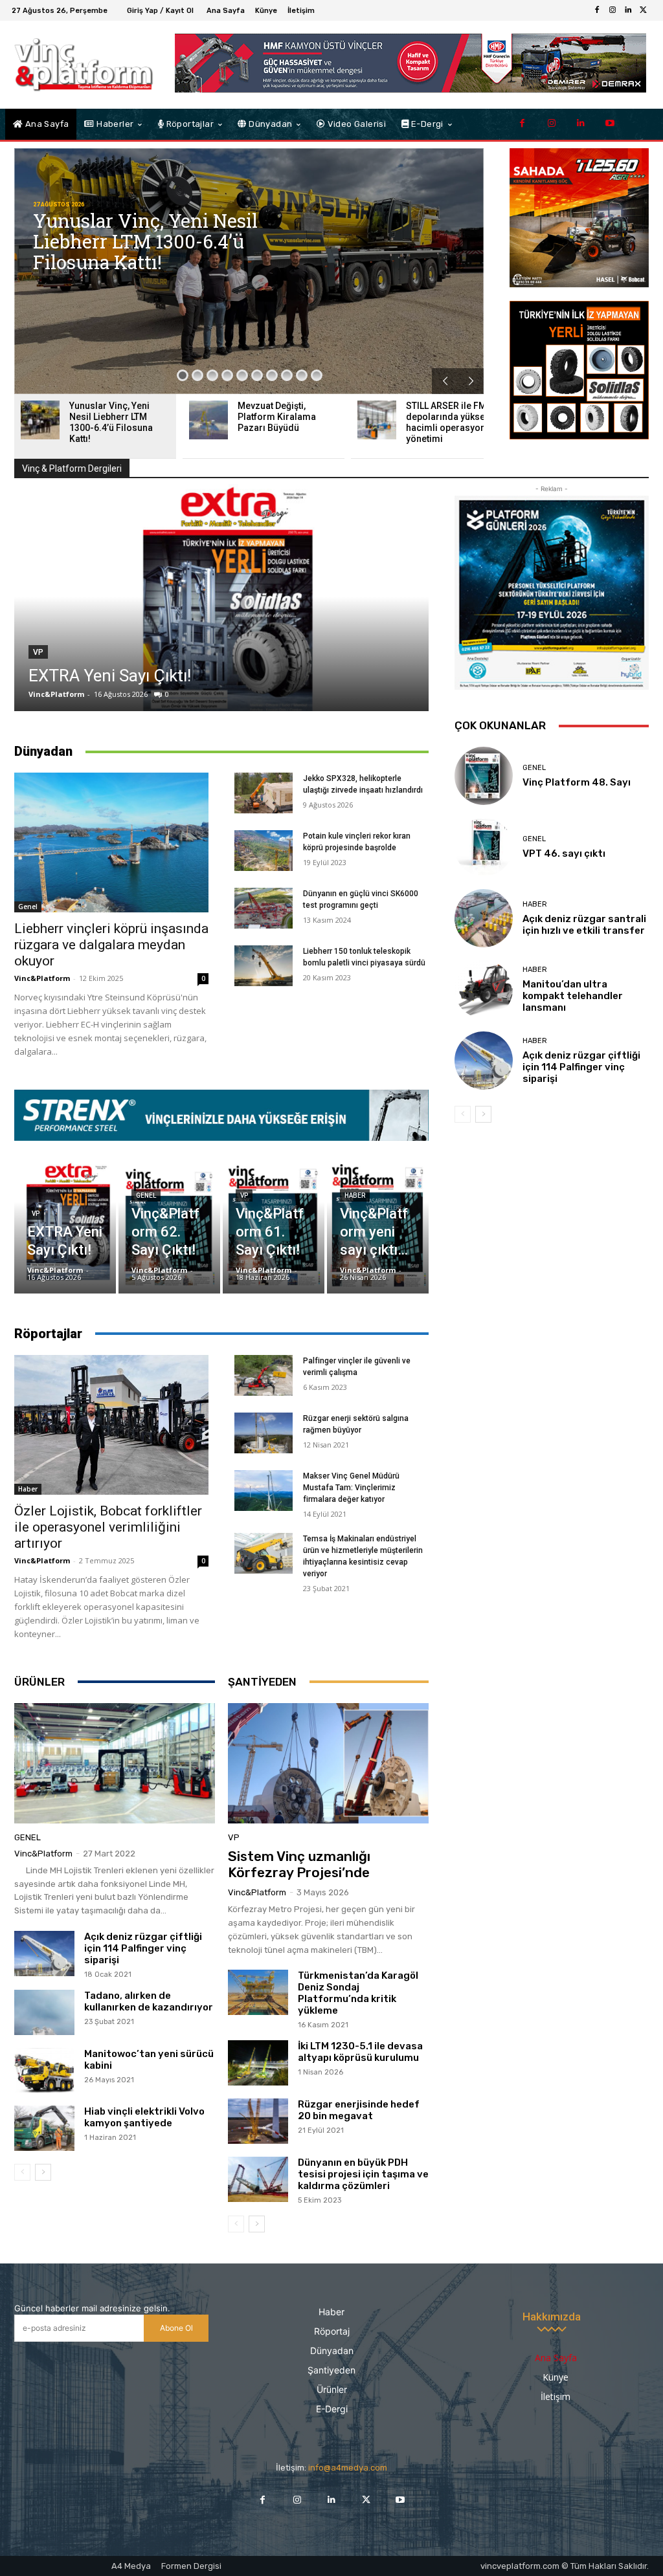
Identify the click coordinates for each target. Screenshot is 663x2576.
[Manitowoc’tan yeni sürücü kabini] (44, 2071)
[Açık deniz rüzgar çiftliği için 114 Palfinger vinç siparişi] (44, 1954)
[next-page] (43, 2172)
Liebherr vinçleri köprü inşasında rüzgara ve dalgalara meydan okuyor (111, 945)
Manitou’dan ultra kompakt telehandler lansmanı (573, 996)
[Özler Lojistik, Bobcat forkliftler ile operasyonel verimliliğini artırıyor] (111, 1425)
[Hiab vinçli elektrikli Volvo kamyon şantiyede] (44, 2128)
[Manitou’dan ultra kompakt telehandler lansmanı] (484, 989)
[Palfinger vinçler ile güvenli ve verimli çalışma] (264, 1375)
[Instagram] (612, 10)
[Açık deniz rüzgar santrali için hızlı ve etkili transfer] (484, 918)
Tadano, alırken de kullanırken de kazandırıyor (149, 2001)
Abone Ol (176, 2328)
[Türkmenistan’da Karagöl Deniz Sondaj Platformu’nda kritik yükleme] (258, 1992)
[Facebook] (597, 10)
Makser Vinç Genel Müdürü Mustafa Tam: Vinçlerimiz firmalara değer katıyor (351, 1488)
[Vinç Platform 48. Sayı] (484, 776)
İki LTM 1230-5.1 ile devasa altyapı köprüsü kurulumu (360, 2052)
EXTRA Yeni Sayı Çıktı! (110, 676)
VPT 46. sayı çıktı (564, 853)
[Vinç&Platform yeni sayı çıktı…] (378, 1217)
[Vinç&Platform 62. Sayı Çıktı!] (169, 1217)
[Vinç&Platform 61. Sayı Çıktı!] (274, 1217)
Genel (28, 907)
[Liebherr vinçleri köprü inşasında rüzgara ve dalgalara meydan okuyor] (111, 842)
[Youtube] (610, 123)
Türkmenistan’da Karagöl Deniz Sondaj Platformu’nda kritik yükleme (358, 1993)
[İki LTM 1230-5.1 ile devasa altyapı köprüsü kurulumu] (258, 2063)
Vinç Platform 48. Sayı (577, 782)
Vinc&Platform (56, 694)
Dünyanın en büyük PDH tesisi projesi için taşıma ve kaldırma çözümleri (363, 2174)
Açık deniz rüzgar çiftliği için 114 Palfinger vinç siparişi (143, 1948)
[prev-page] (22, 2172)
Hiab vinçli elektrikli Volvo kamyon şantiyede (144, 2117)
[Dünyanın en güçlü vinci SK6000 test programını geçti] (264, 908)
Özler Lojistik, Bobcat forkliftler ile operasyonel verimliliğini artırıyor (108, 1527)
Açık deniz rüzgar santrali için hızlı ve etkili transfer (584, 925)
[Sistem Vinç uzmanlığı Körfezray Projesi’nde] (328, 1763)
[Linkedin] (628, 10)
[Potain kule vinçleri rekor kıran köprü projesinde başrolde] (264, 851)
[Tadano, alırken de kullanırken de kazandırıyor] (44, 2012)
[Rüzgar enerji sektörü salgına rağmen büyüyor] (264, 1433)
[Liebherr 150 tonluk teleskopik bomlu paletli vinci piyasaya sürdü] (264, 966)
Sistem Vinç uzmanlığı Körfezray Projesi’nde (299, 1864)
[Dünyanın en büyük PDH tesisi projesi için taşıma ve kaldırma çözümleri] (258, 2179)
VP (38, 652)
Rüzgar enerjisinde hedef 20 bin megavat (359, 2110)
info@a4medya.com (348, 2468)
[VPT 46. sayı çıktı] (484, 847)
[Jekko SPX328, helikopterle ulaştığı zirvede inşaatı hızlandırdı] (264, 793)
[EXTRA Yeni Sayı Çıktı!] (221, 597)
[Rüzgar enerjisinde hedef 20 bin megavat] (258, 2121)
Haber (355, 1195)
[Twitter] (644, 10)
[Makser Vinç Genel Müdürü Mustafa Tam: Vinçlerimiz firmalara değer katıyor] (264, 1491)
